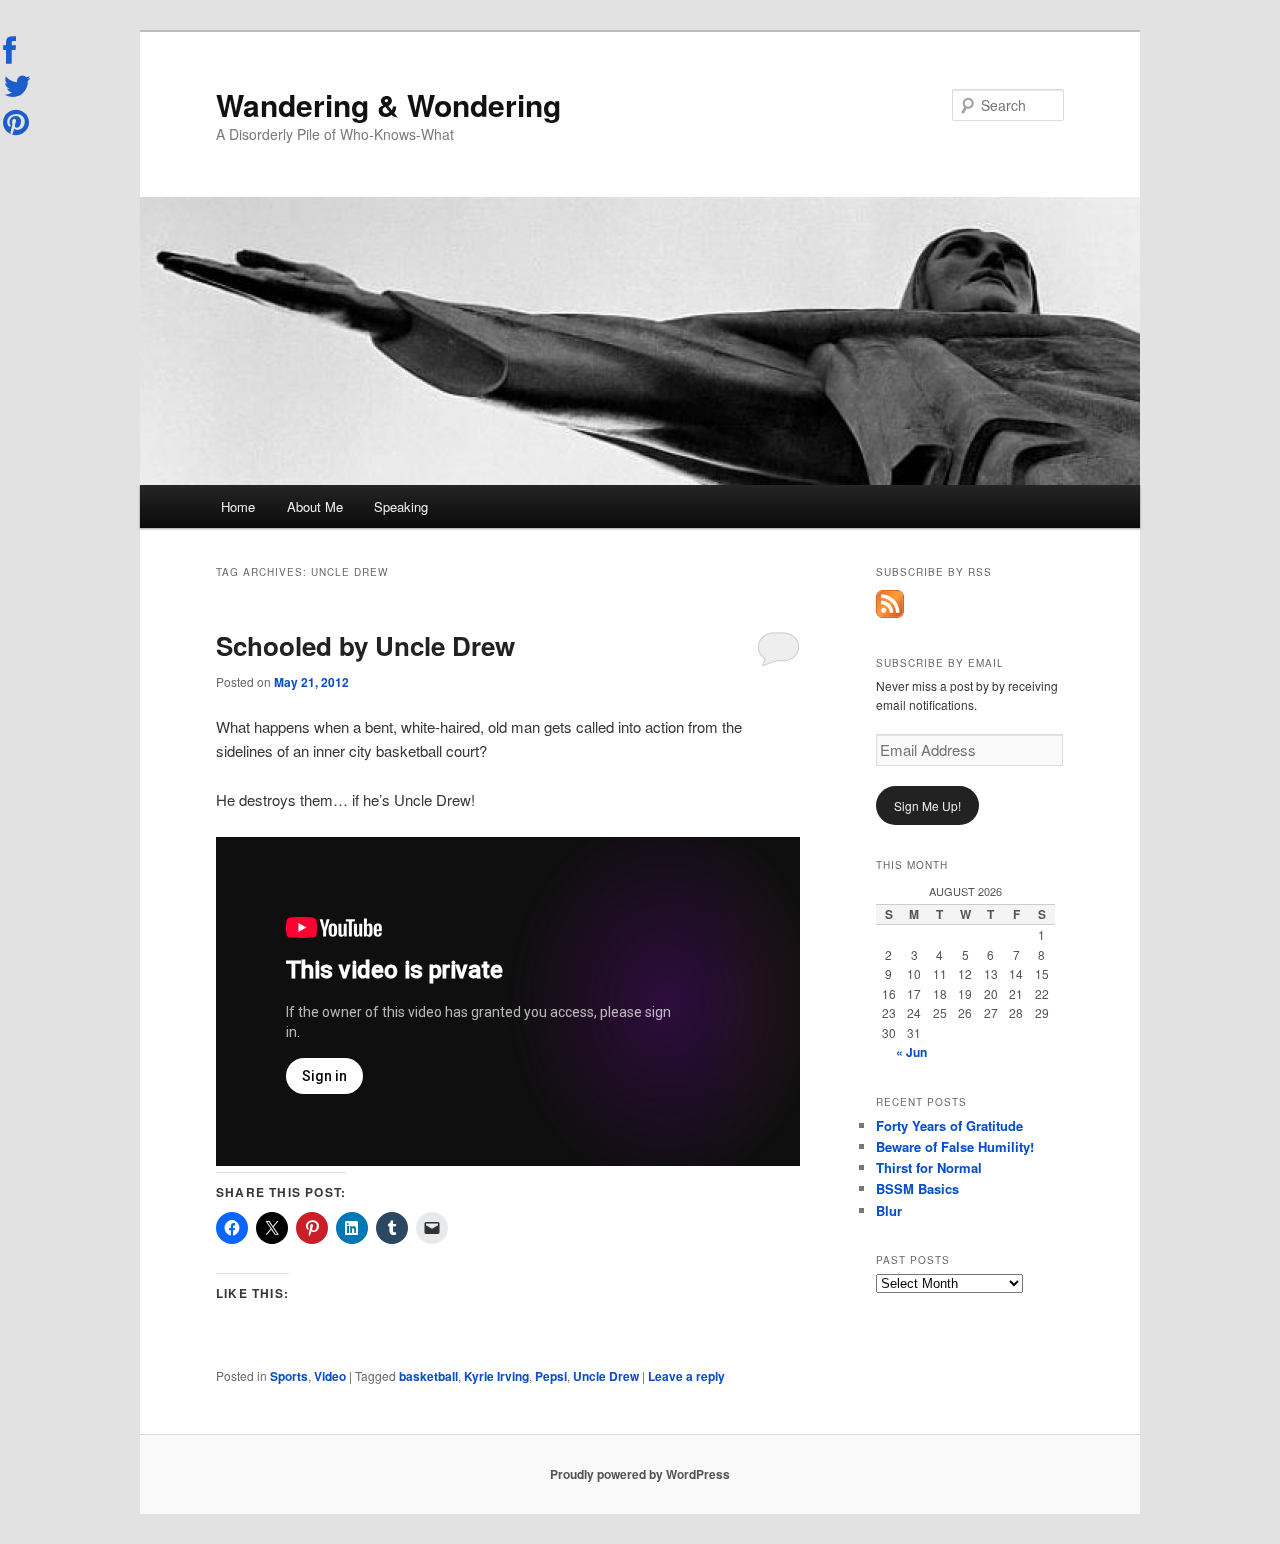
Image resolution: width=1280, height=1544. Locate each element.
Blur (889, 1210)
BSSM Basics (917, 1188)
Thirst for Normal (929, 1167)
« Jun (911, 1052)
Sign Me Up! (927, 805)
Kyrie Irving (496, 1376)
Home (238, 506)
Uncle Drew (606, 1376)
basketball (428, 1376)
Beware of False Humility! (955, 1146)
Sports (289, 1376)
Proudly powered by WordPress (640, 1474)
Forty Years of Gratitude (949, 1125)
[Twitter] (18, 86)
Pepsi (551, 1376)
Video (330, 1376)
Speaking (401, 506)
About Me (315, 506)
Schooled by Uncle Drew (365, 645)
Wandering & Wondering (388, 104)
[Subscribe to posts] (890, 613)
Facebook (18, 51)
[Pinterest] (18, 122)
